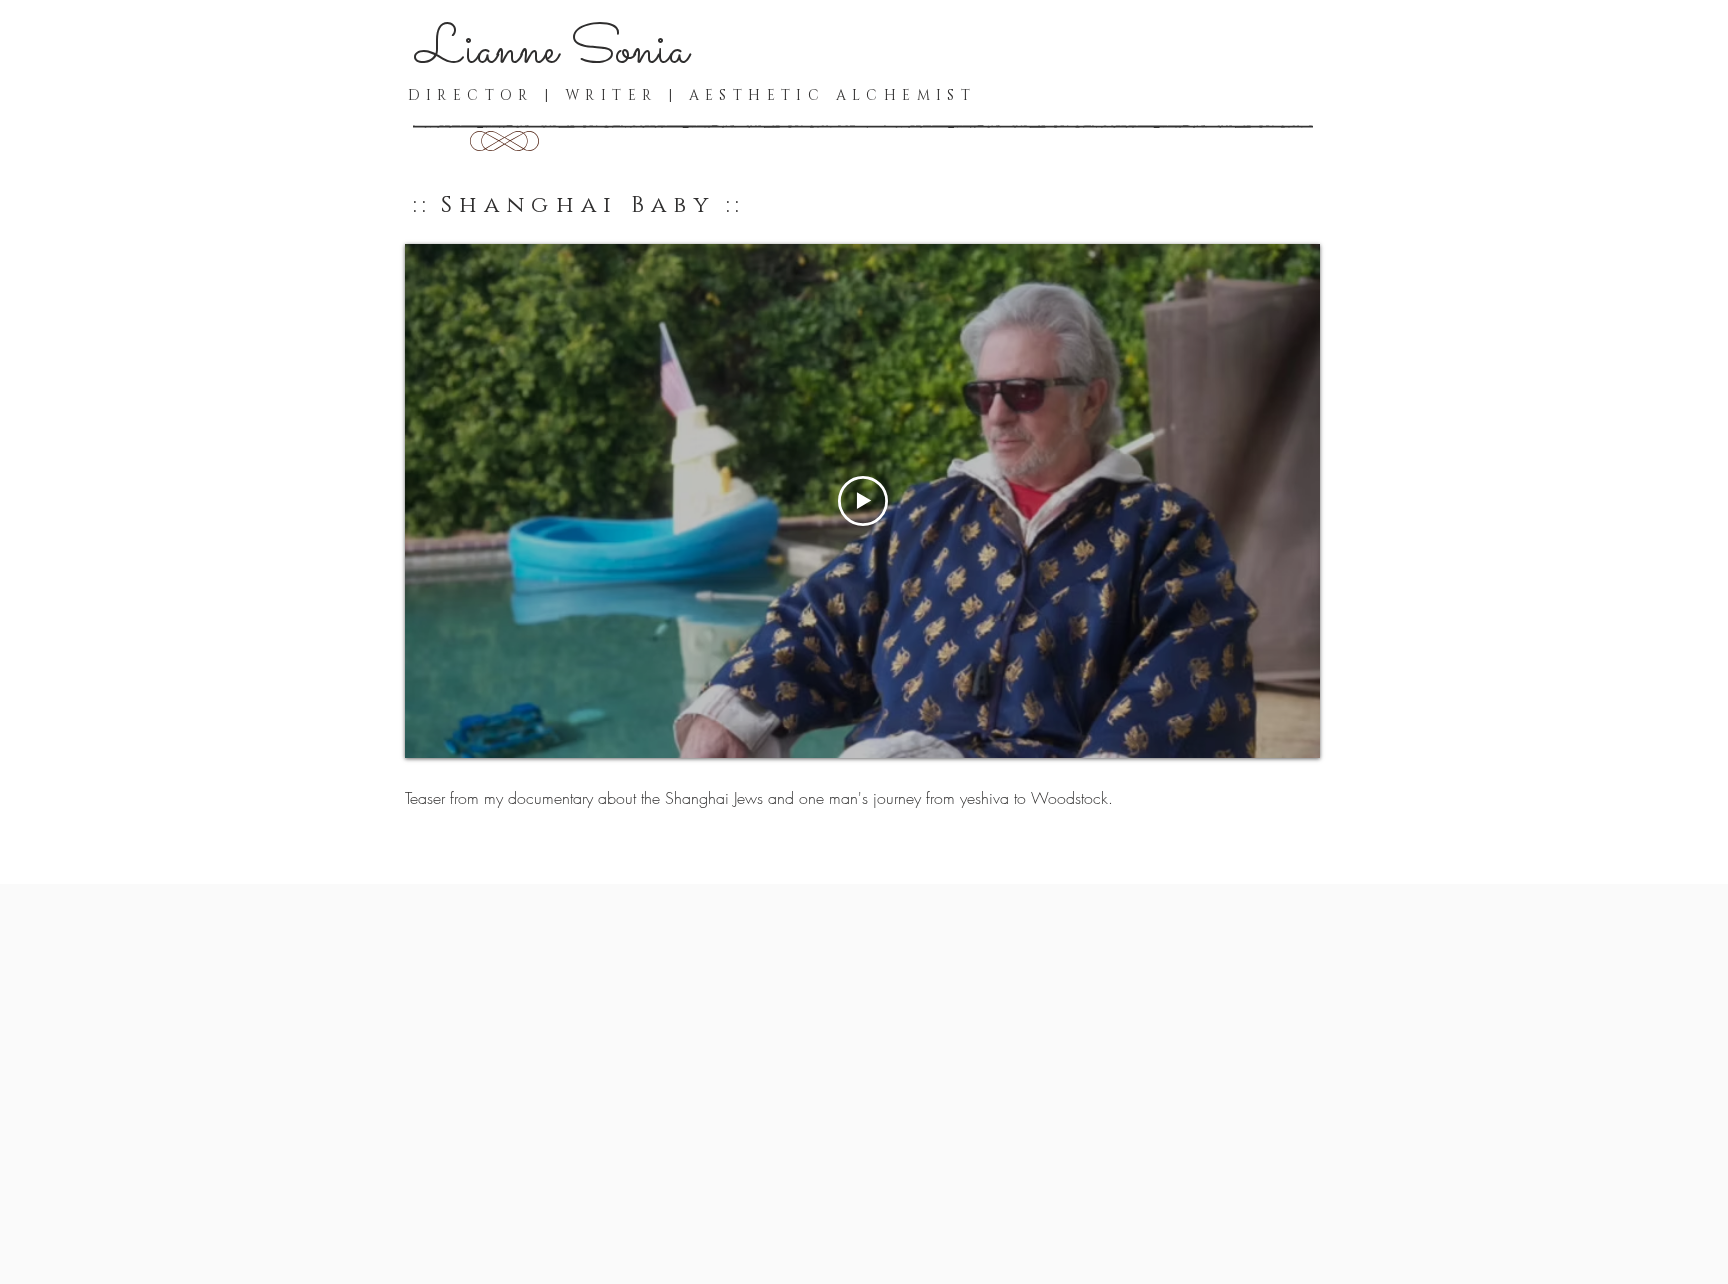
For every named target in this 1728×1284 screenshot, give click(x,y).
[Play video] (863, 501)
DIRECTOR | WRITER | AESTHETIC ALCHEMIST (692, 95)
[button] (504, 141)
